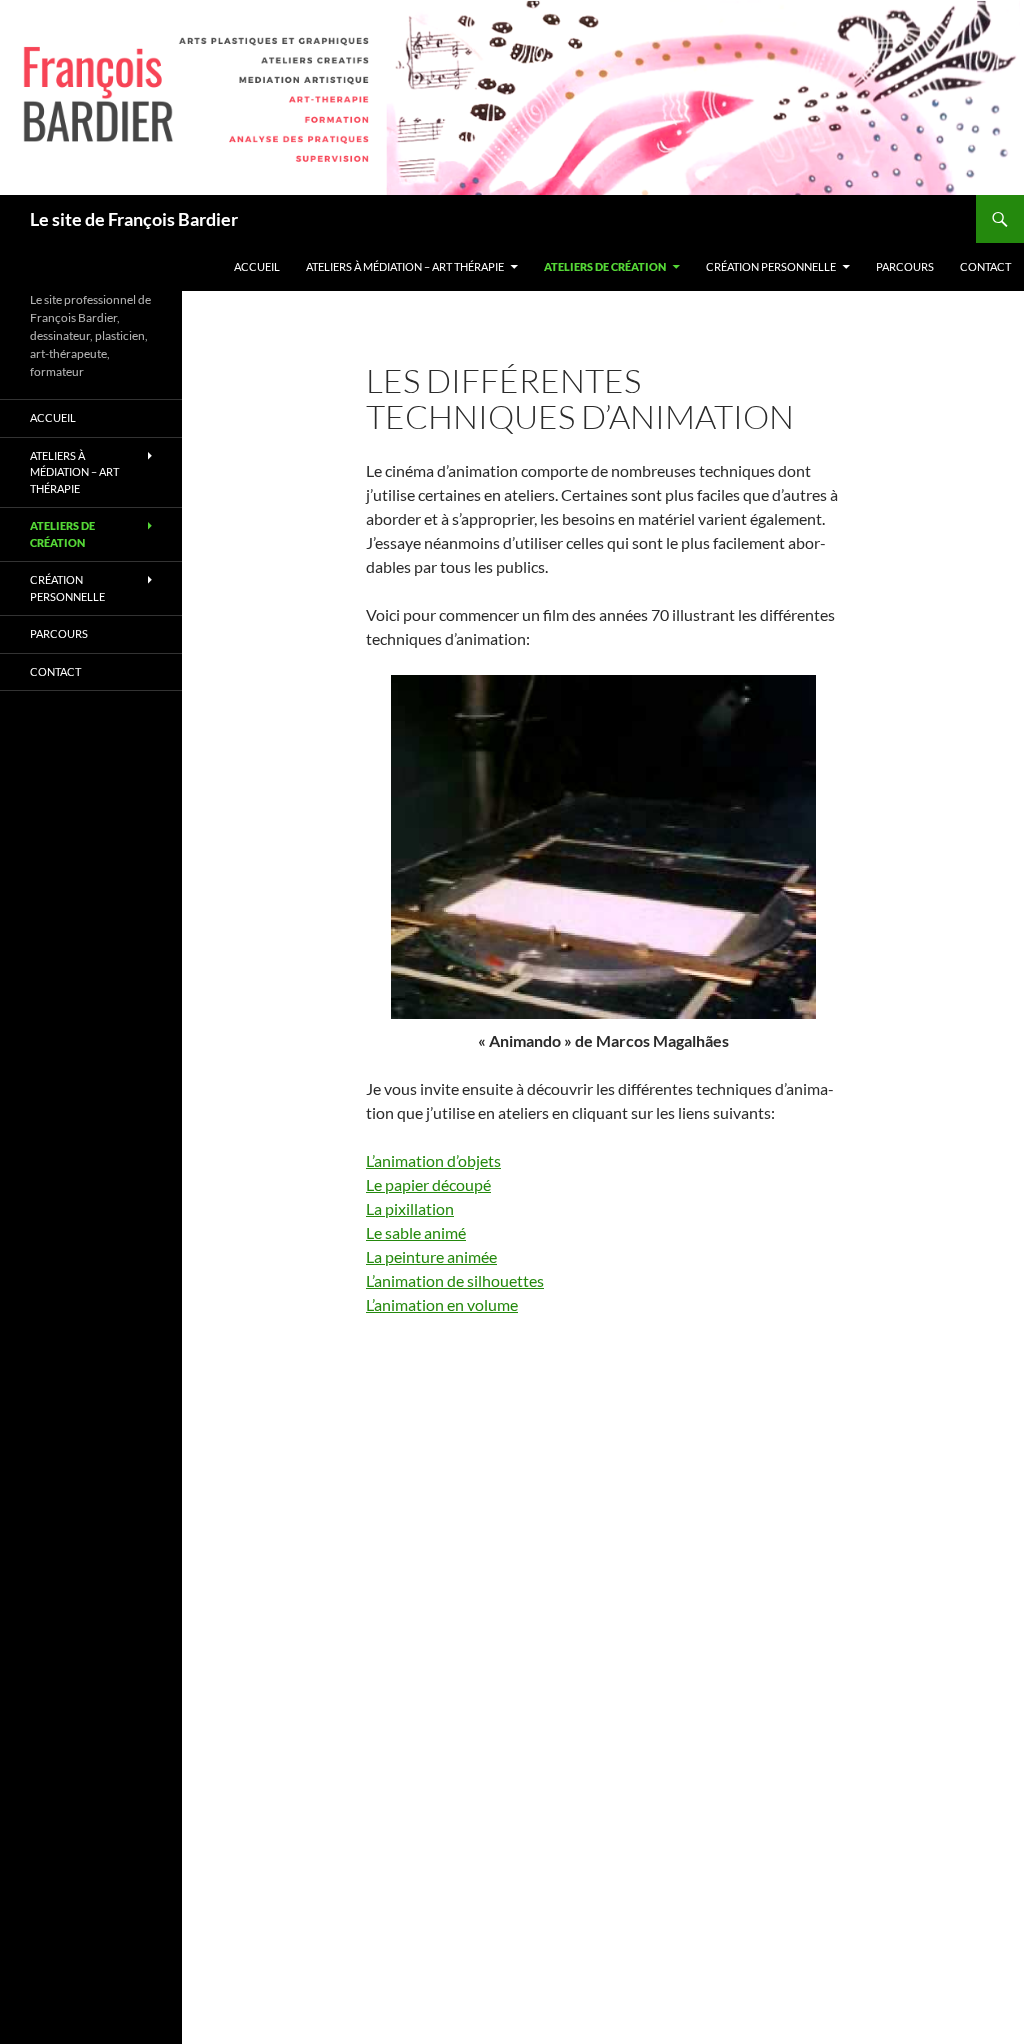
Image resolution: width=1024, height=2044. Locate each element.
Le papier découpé (428, 1184)
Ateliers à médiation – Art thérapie (405, 266)
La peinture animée (431, 1256)
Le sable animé (416, 1232)
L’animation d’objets (433, 1160)
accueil (257, 266)
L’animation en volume (442, 1304)
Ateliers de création (605, 266)
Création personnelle (771, 266)
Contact (985, 266)
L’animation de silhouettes (455, 1280)
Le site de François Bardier (134, 219)
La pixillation (410, 1208)
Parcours (905, 266)
